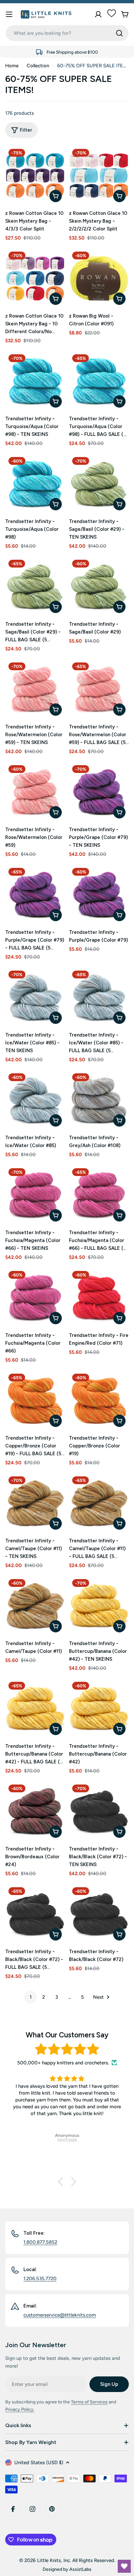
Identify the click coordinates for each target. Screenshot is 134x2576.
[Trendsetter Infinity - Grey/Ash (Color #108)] (99, 1100)
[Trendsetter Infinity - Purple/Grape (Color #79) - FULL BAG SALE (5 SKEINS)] (35, 895)
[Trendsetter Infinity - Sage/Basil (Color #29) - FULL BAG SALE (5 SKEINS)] (35, 586)
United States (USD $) (39, 2463)
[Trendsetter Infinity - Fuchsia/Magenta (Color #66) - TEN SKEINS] (35, 1195)
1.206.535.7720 (40, 2279)
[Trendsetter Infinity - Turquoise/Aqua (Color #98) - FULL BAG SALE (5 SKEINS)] (99, 381)
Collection (38, 66)
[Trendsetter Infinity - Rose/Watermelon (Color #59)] (35, 792)
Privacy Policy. (20, 2409)
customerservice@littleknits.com (60, 2315)
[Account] (98, 14)
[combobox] (67, 33)
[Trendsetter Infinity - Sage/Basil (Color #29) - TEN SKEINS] (99, 484)
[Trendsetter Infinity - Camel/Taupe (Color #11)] (35, 1606)
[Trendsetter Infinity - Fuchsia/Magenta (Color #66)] (35, 1298)
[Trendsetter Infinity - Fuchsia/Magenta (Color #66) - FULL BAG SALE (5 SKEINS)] (99, 1195)
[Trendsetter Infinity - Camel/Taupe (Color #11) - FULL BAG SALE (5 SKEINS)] (99, 1503)
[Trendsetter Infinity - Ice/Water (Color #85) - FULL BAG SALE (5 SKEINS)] (99, 997)
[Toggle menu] (9, 14)
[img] (67, 2049)
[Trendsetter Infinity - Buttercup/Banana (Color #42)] (99, 1708)
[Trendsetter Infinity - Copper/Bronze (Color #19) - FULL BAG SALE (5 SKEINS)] (35, 1400)
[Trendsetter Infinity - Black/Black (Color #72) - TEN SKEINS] (99, 1811)
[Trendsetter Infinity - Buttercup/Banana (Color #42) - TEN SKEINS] (99, 1606)
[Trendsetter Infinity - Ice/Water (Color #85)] (35, 1100)
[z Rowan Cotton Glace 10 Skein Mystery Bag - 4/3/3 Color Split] (35, 176)
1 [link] (31, 1997)
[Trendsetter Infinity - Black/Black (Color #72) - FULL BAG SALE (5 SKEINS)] (35, 1914)
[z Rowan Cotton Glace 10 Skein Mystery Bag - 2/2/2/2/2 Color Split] (99, 176)
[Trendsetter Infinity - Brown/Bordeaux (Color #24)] (35, 1811)
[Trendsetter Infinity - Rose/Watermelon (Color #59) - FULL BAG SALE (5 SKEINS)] (99, 689)
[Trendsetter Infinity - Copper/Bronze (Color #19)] (99, 1400)
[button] (62, 2182)
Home (12, 66)
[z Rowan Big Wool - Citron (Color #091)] (99, 278)
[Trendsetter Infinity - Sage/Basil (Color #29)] (99, 586)
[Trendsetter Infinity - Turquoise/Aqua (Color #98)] (35, 484)
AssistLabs (80, 2569)
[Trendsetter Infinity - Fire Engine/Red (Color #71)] (99, 1298)
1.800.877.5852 (40, 2242)
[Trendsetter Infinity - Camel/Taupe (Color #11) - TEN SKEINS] (35, 1503)
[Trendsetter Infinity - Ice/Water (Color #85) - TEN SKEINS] (35, 997)
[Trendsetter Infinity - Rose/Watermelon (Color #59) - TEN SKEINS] (35, 689)
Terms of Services (89, 2402)
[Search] (119, 33)
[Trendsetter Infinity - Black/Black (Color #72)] (99, 1914)
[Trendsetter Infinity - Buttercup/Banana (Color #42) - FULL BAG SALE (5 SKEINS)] (35, 1708)
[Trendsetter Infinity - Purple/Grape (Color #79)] (99, 895)
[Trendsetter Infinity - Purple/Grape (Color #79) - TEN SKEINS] (99, 792)
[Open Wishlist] (124, 2566)
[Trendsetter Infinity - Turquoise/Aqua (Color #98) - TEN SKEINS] (35, 381)
